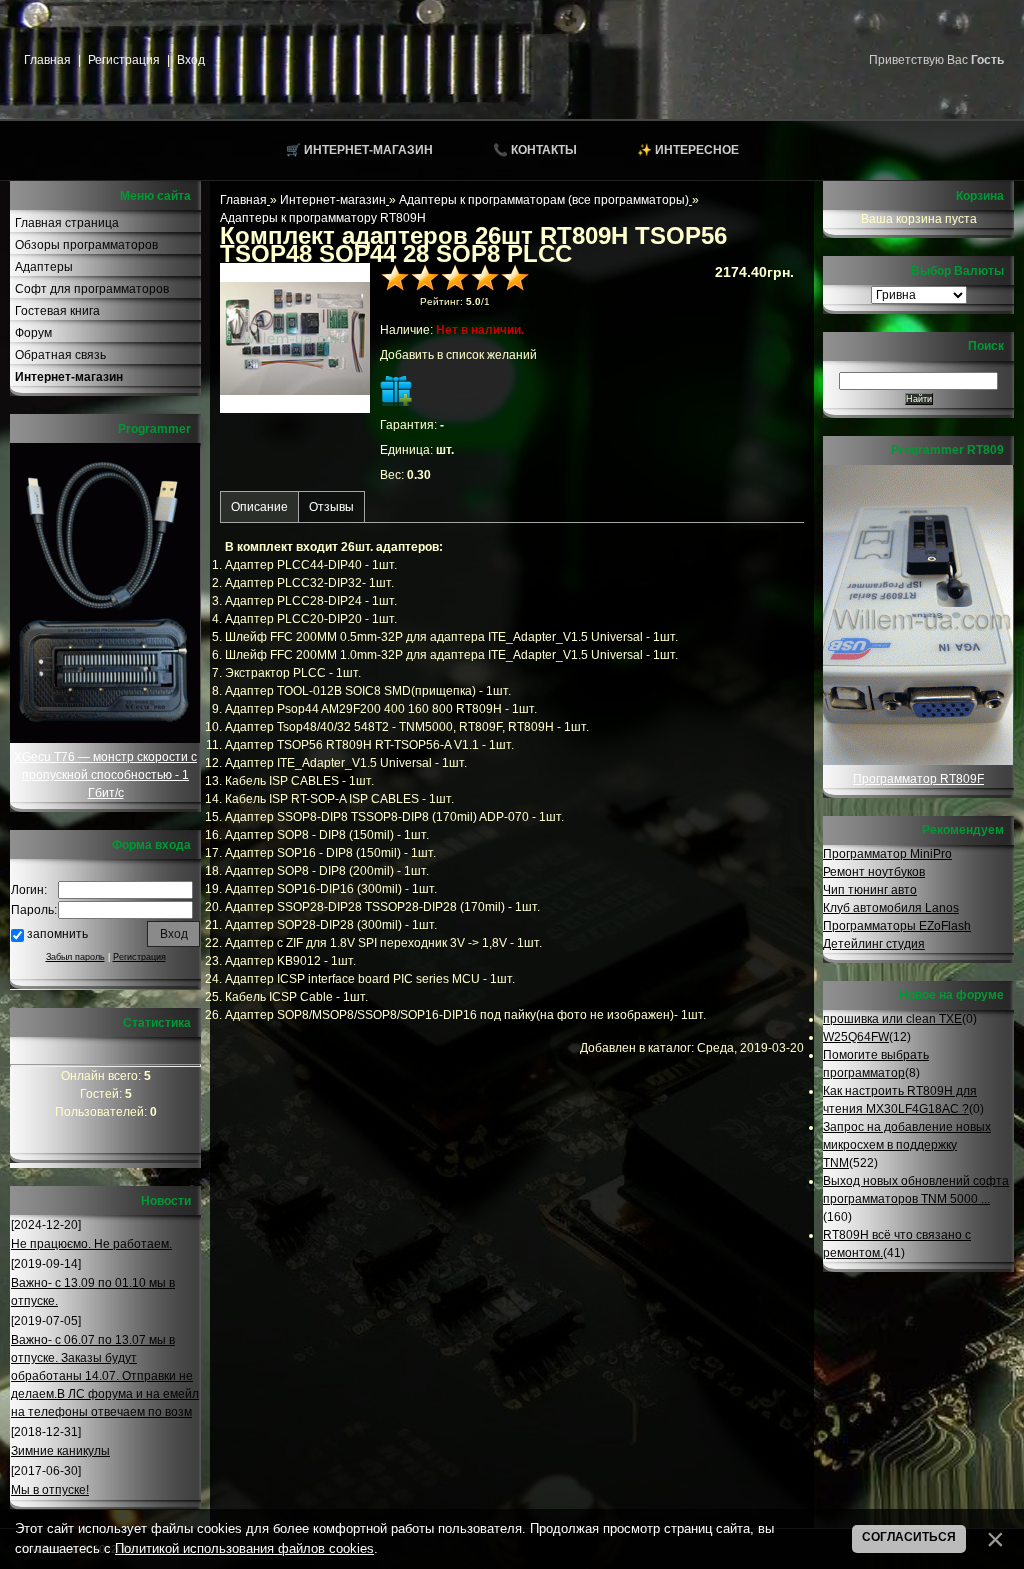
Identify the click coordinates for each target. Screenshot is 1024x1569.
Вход (191, 60)
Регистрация (124, 60)
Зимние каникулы (60, 1451)
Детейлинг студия (874, 944)
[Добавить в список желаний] (396, 390)
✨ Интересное (688, 150)
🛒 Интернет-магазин (359, 150)
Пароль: (34, 910)
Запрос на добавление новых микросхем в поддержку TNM (907, 1145)
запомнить (57, 934)
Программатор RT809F (918, 779)
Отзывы (331, 507)
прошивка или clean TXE (892, 1019)
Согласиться (909, 1537)
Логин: (29, 890)
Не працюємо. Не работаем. (91, 1244)
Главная (47, 60)
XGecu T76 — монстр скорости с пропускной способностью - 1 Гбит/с (105, 775)
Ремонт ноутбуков (874, 872)
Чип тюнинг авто (870, 890)
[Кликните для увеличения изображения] (295, 338)
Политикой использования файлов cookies (244, 1548)
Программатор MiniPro (887, 854)
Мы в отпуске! (50, 1490)
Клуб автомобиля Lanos (891, 908)
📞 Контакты (535, 150)
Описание (259, 507)
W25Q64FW (856, 1037)
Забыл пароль (75, 957)
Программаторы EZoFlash (897, 926)
